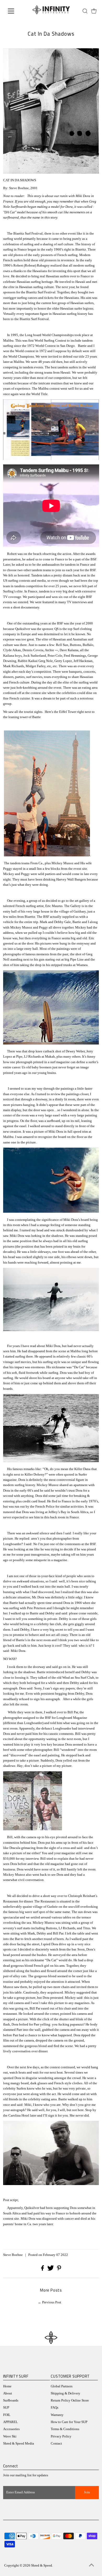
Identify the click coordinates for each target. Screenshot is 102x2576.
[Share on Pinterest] (59, 2270)
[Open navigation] (15, 11)
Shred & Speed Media (19, 2444)
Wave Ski (10, 2436)
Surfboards (11, 2400)
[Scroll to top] (92, 2566)
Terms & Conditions (65, 2429)
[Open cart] (94, 11)
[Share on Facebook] (43, 2270)
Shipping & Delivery (66, 2393)
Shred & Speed (42, 2566)
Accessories (11, 2429)
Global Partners (62, 2386)
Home (7, 2386)
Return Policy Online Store (70, 2400)
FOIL (7, 2415)
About (8, 2393)
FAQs (55, 2408)
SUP (6, 2408)
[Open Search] (85, 11)
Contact (56, 2444)
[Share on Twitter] (51, 2270)
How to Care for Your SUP (69, 2422)
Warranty (57, 2415)
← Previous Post (50, 2302)
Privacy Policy (61, 2436)
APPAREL (10, 2422)
